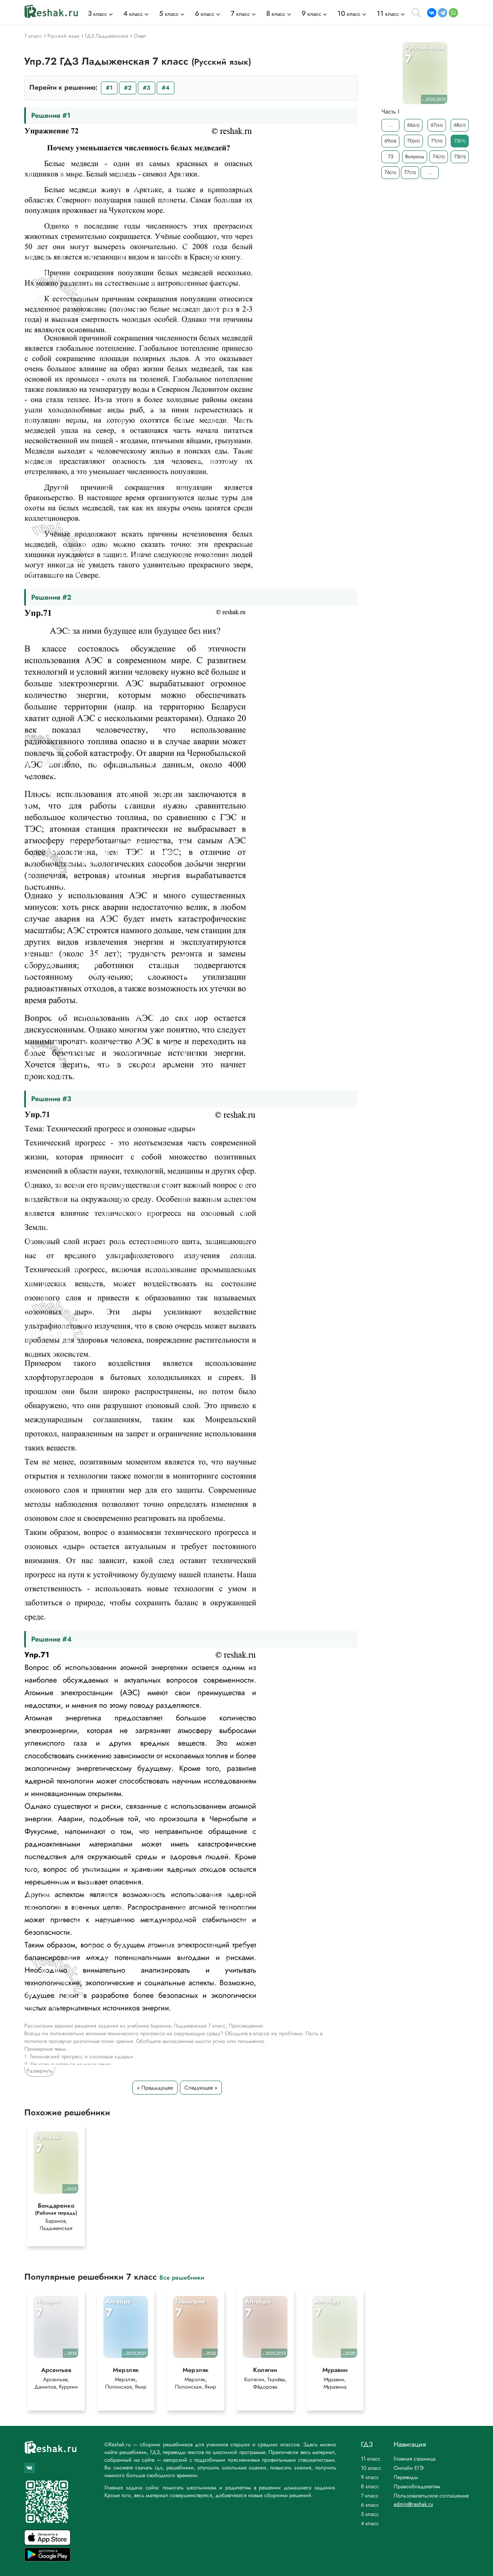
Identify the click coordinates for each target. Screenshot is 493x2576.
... (391, 125)
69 (390, 141)
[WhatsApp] (453, 13)
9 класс (370, 2477)
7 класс (370, 2496)
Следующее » (201, 2088)
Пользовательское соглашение (431, 2496)
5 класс (370, 2514)
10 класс (371, 2468)
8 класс (370, 2486)
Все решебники (182, 2277)
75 (460, 156)
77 (410, 172)
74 (439, 156)
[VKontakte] (432, 13)
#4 (166, 88)
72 (460, 141)
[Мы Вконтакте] (30, 2468)
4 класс (370, 2523)
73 (391, 156)
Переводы (406, 2477)
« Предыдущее (155, 2088)
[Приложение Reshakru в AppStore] (47, 2543)
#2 (128, 88)
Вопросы (415, 156)
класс (97, 14)
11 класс (371, 2459)
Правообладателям (417, 2486)
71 (437, 141)
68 (460, 125)
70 (413, 141)
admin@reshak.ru (413, 2504)
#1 (109, 88)
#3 (147, 88)
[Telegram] (443, 13)
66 (413, 125)
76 (390, 172)
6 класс (370, 2505)
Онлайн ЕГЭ (409, 2468)
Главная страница (415, 2459)
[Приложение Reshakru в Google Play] (47, 2559)
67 (437, 125)
